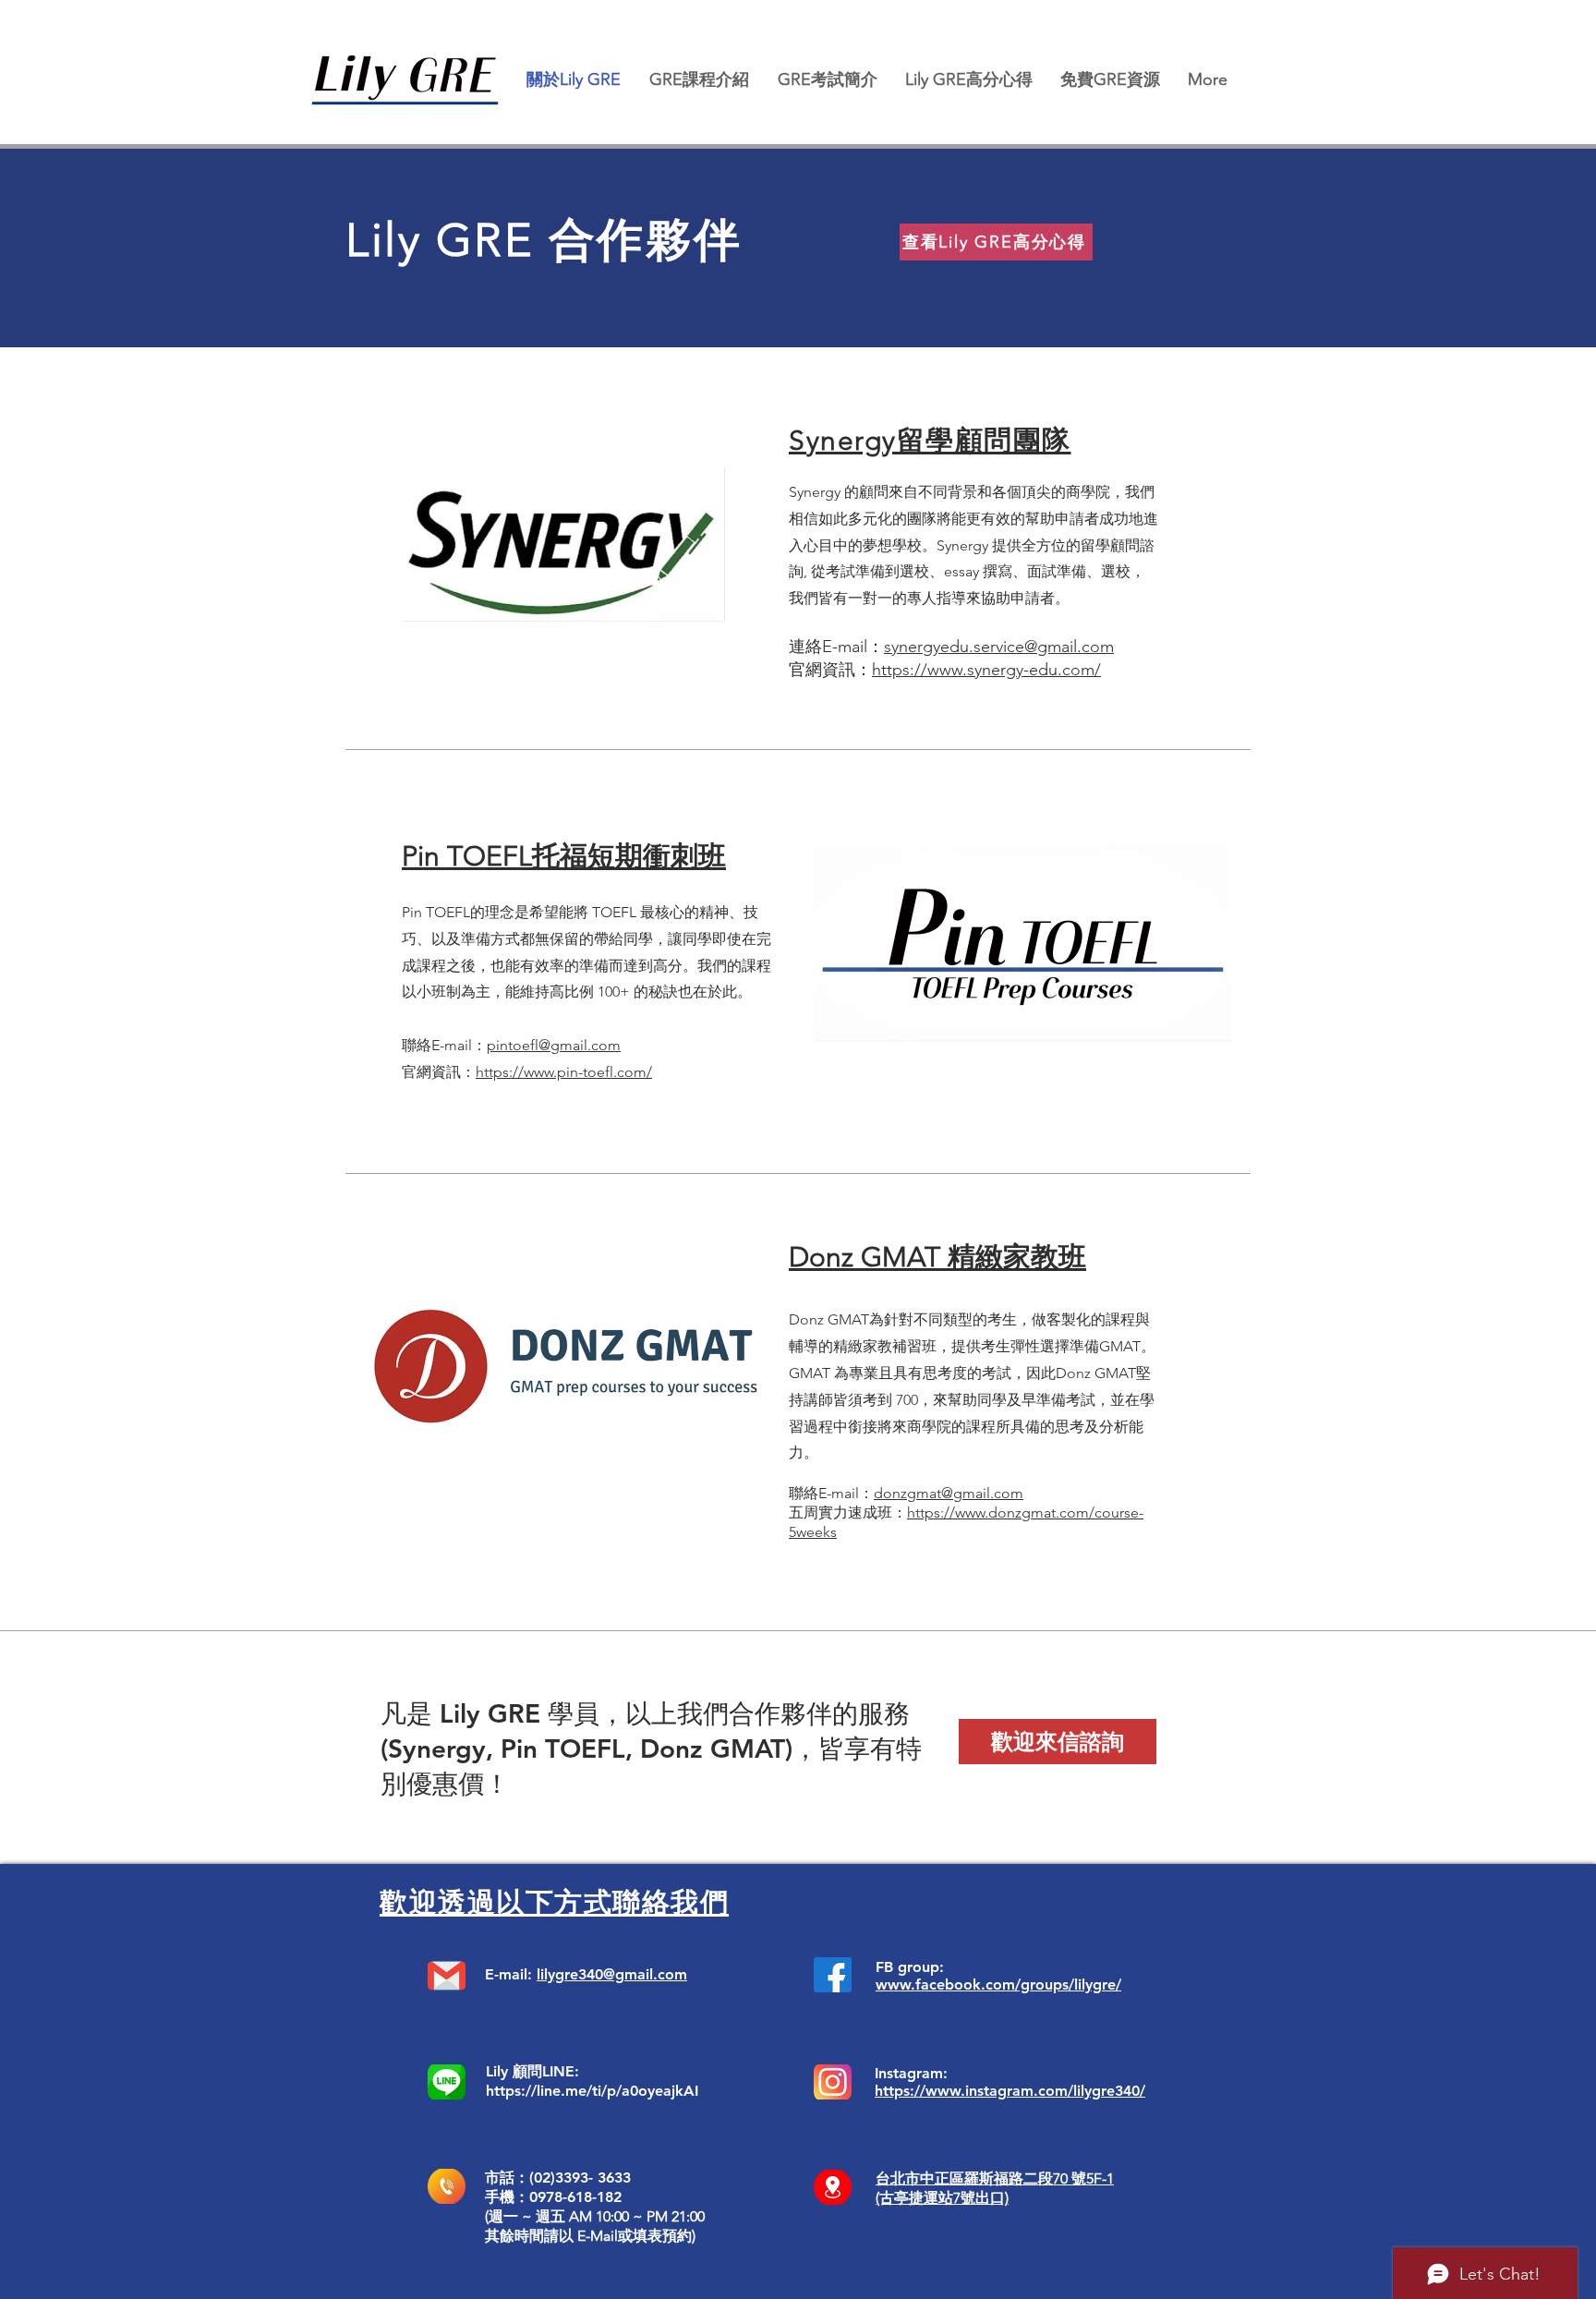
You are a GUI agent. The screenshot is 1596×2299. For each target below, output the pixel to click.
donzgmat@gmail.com (949, 1493)
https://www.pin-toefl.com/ (564, 1072)
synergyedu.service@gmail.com (999, 647)
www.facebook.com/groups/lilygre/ (998, 1984)
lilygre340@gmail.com (612, 1974)
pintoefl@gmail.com (554, 1045)
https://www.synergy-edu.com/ (986, 670)
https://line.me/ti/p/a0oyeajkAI (592, 2091)
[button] (699, 80)
